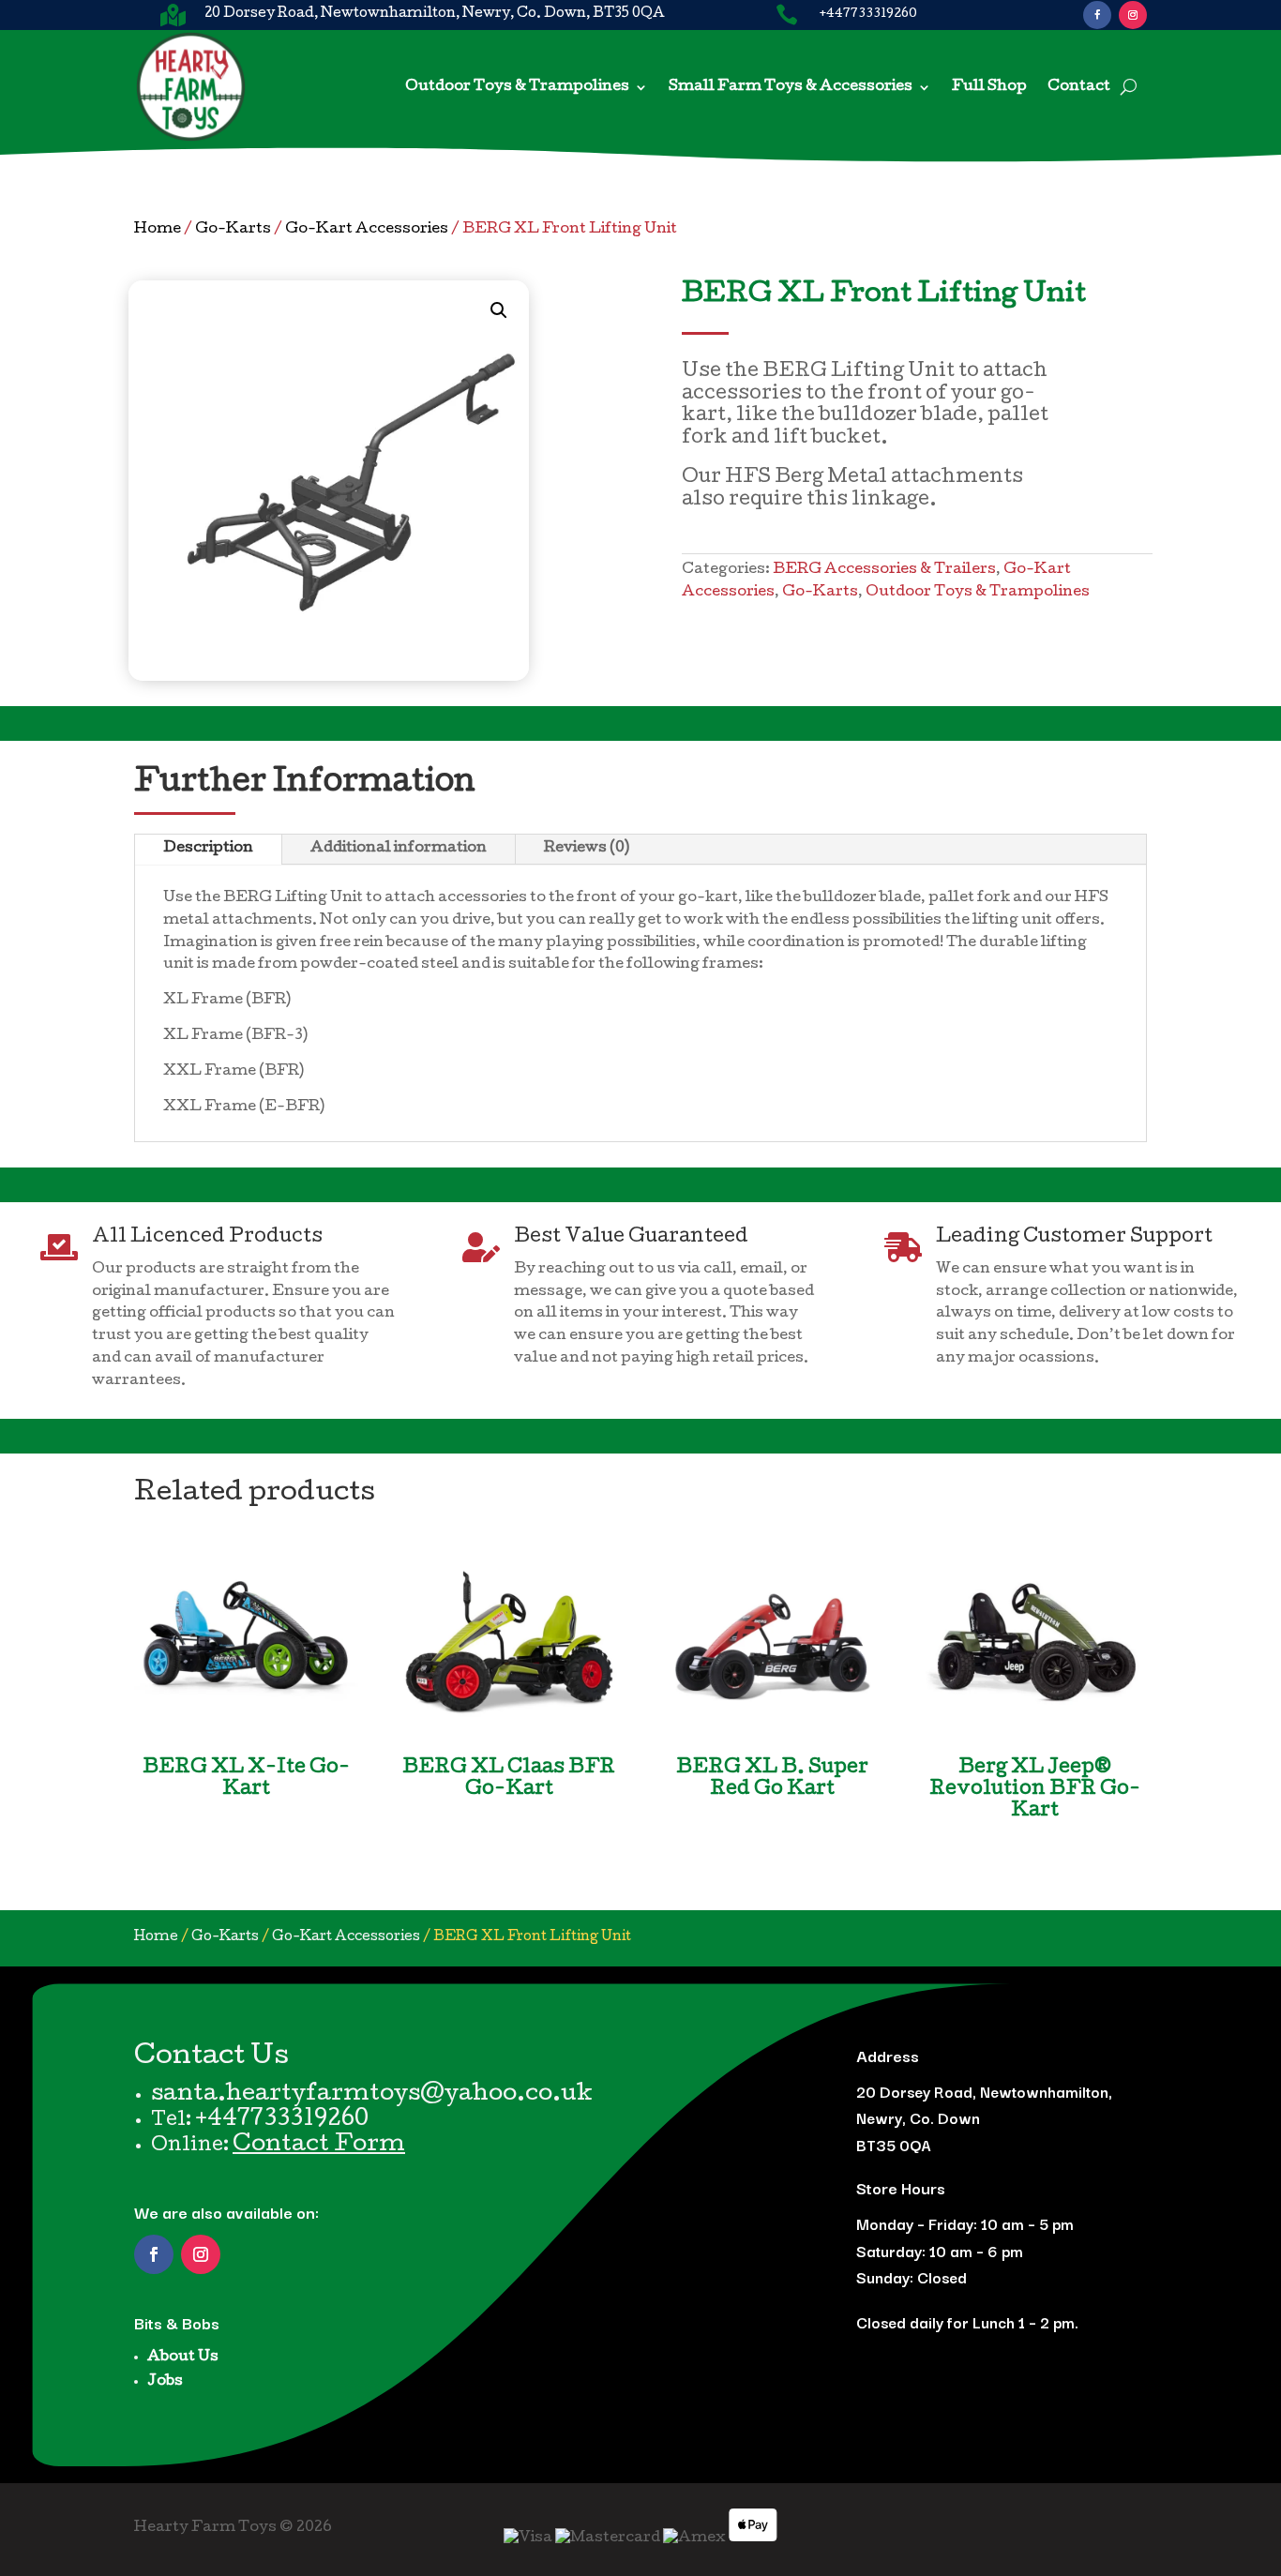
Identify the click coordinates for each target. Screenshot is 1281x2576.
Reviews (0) (587, 849)
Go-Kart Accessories (367, 230)
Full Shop (989, 87)
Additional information (399, 849)
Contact (1079, 87)
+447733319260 (282, 2120)
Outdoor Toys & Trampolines (517, 87)
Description (208, 849)
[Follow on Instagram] (1133, 15)
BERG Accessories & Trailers (884, 570)
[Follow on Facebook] (1097, 15)
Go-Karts (233, 230)
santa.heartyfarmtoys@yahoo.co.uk (372, 2095)
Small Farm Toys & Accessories (791, 87)
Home (158, 230)
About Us (183, 2358)
